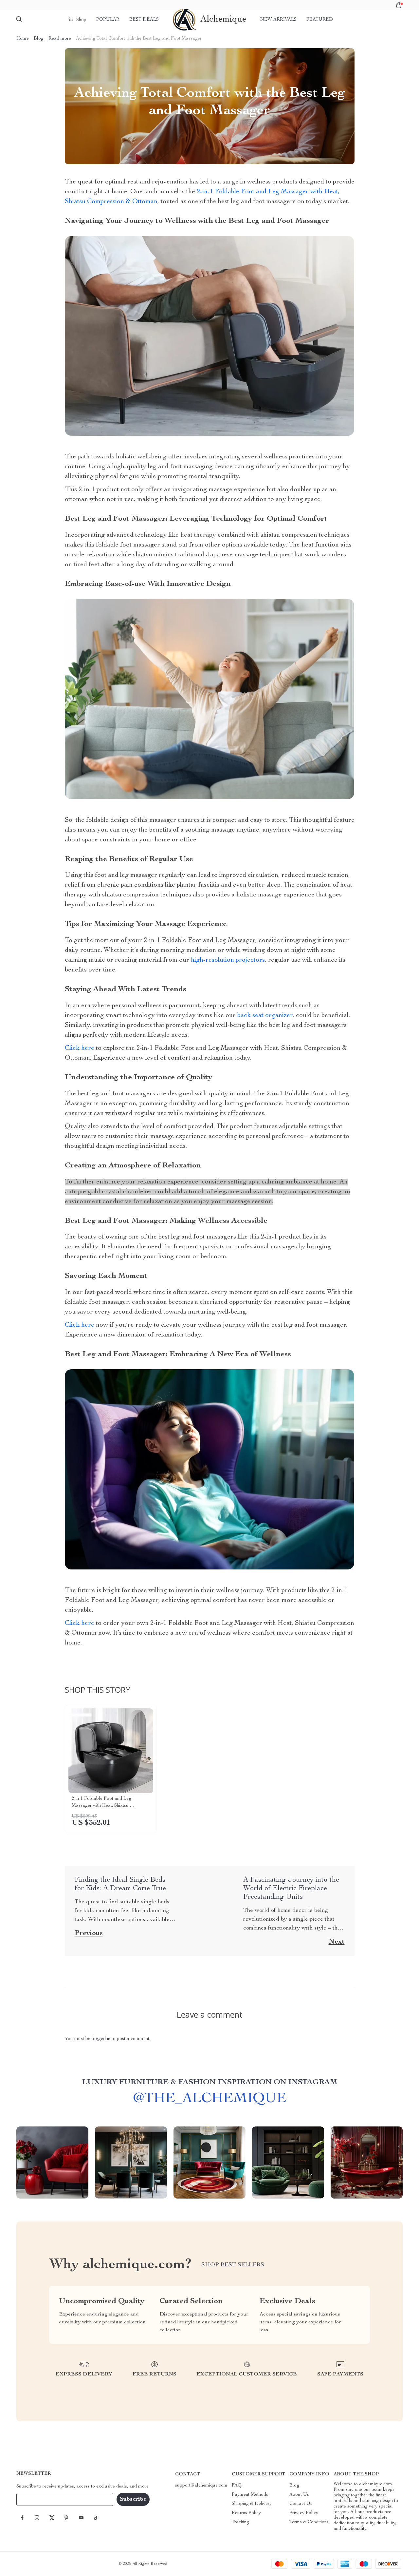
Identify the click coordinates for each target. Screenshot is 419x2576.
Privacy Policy (304, 2513)
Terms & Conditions (309, 2522)
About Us (299, 2495)
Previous (89, 1933)
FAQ (237, 2486)
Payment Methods (250, 2495)
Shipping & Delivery (252, 2504)
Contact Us (301, 2504)
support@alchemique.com (201, 2486)
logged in (101, 2039)
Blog (39, 39)
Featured (320, 20)
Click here (80, 1048)
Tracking (240, 2522)
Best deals (144, 20)
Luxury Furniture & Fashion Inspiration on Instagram (210, 2083)
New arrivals (278, 20)
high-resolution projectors (228, 960)
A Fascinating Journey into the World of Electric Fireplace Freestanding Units (291, 1889)
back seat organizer (265, 1016)
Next (337, 1942)
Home (23, 39)
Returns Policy (246, 2513)
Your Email (34, 2499)
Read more (60, 39)
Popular (108, 20)
